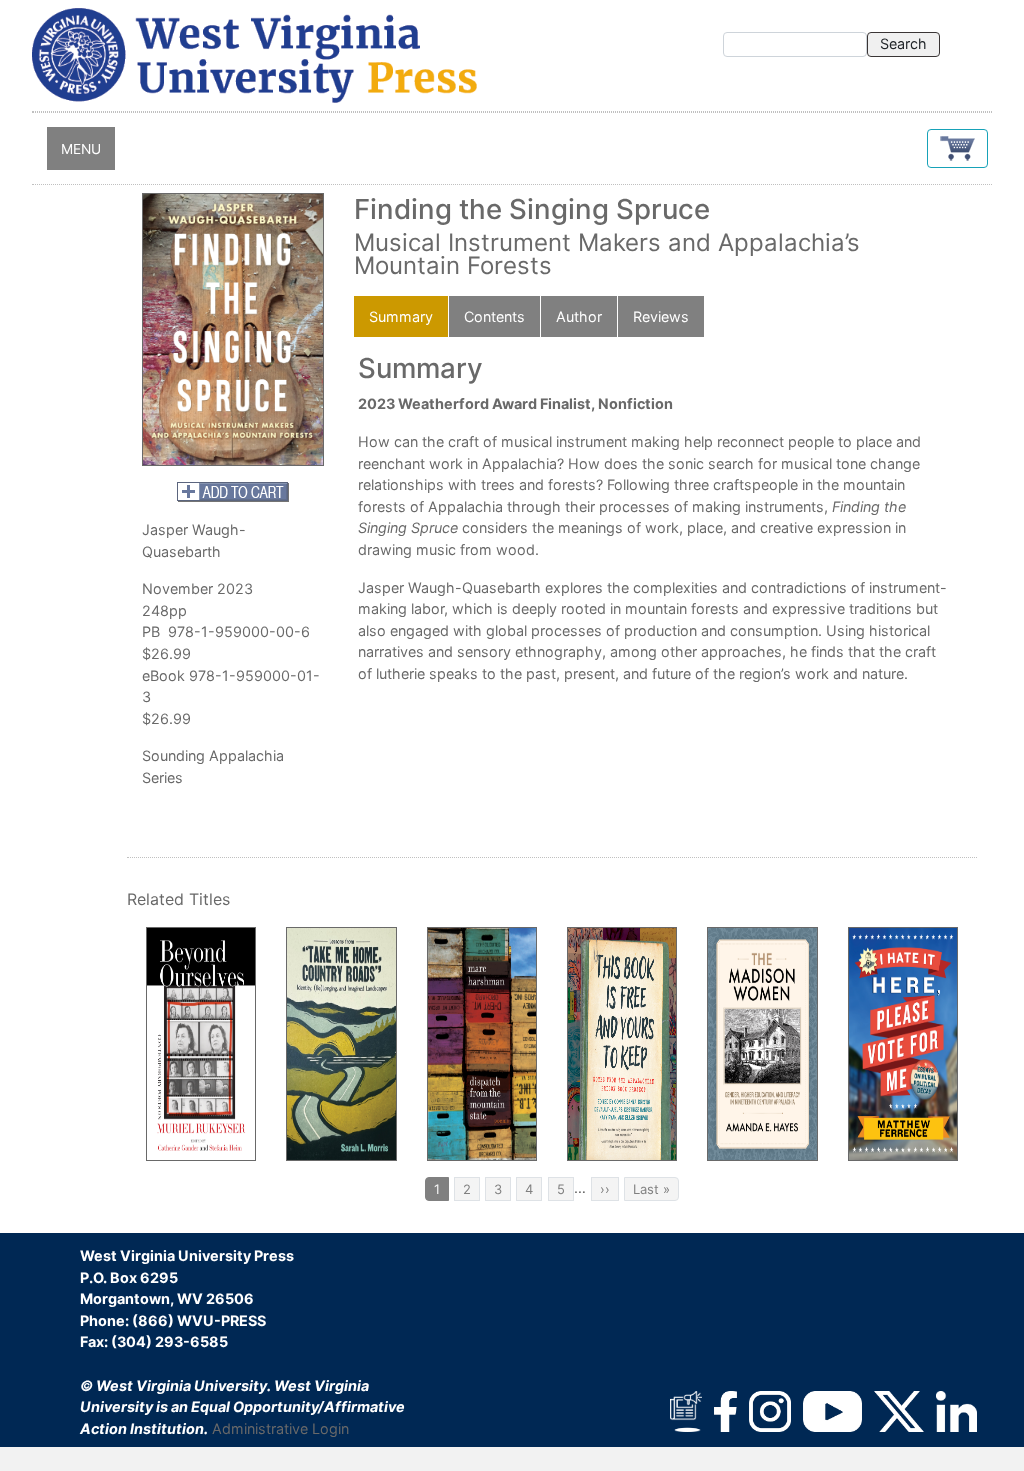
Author (579, 316)
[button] (957, 148)
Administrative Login (280, 1428)
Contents (494, 316)
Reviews (661, 316)
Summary (401, 316)
